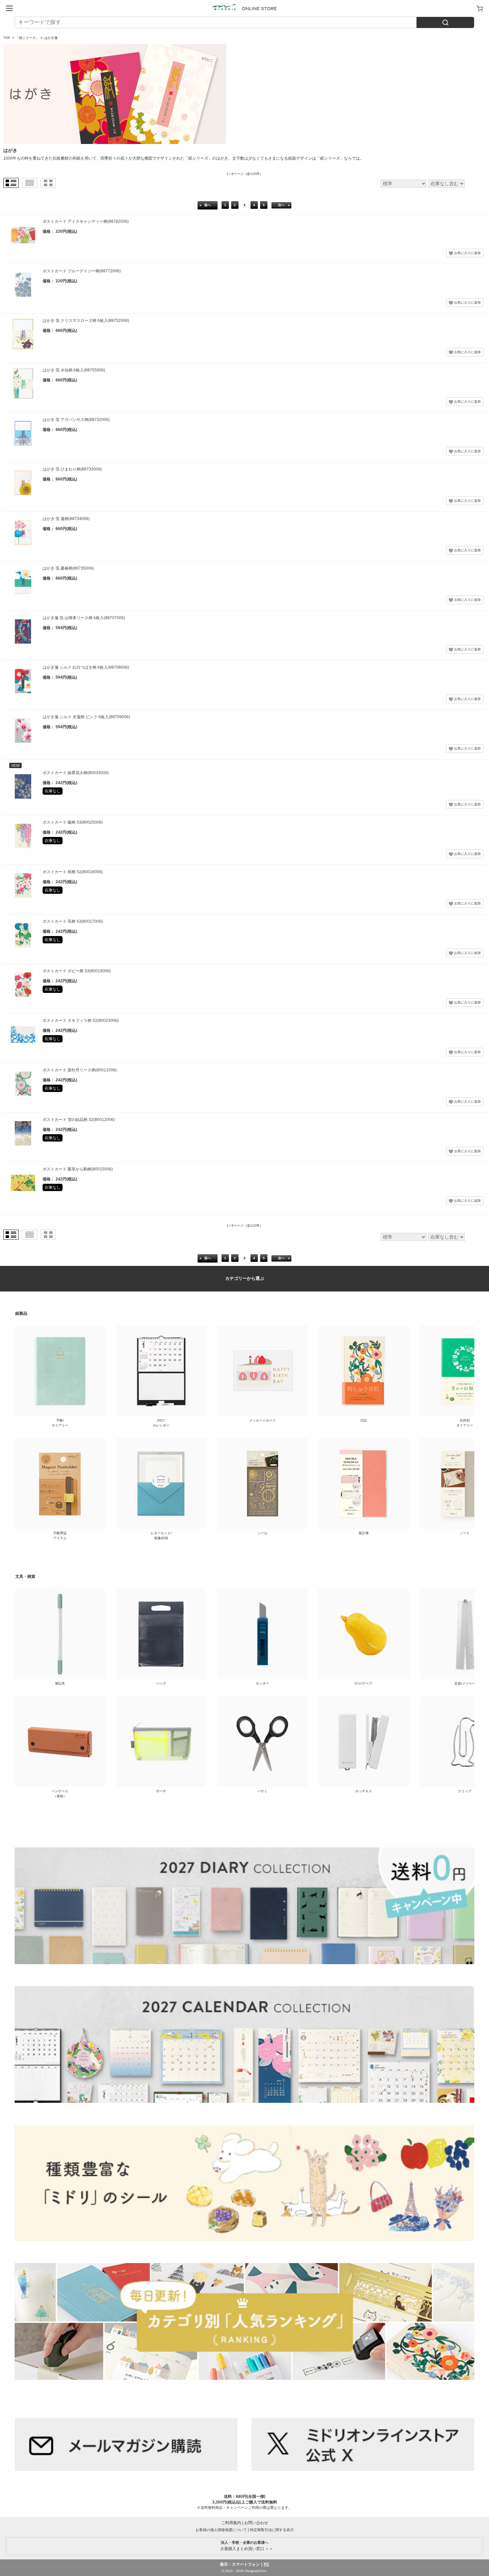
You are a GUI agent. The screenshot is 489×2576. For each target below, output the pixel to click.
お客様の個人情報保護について (221, 2530)
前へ (208, 205)
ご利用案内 (231, 2523)
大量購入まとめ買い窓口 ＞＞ (245, 2546)
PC (267, 2564)
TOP (7, 38)
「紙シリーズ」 (27, 38)
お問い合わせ (256, 2523)
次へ (281, 205)
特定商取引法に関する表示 (272, 2530)
